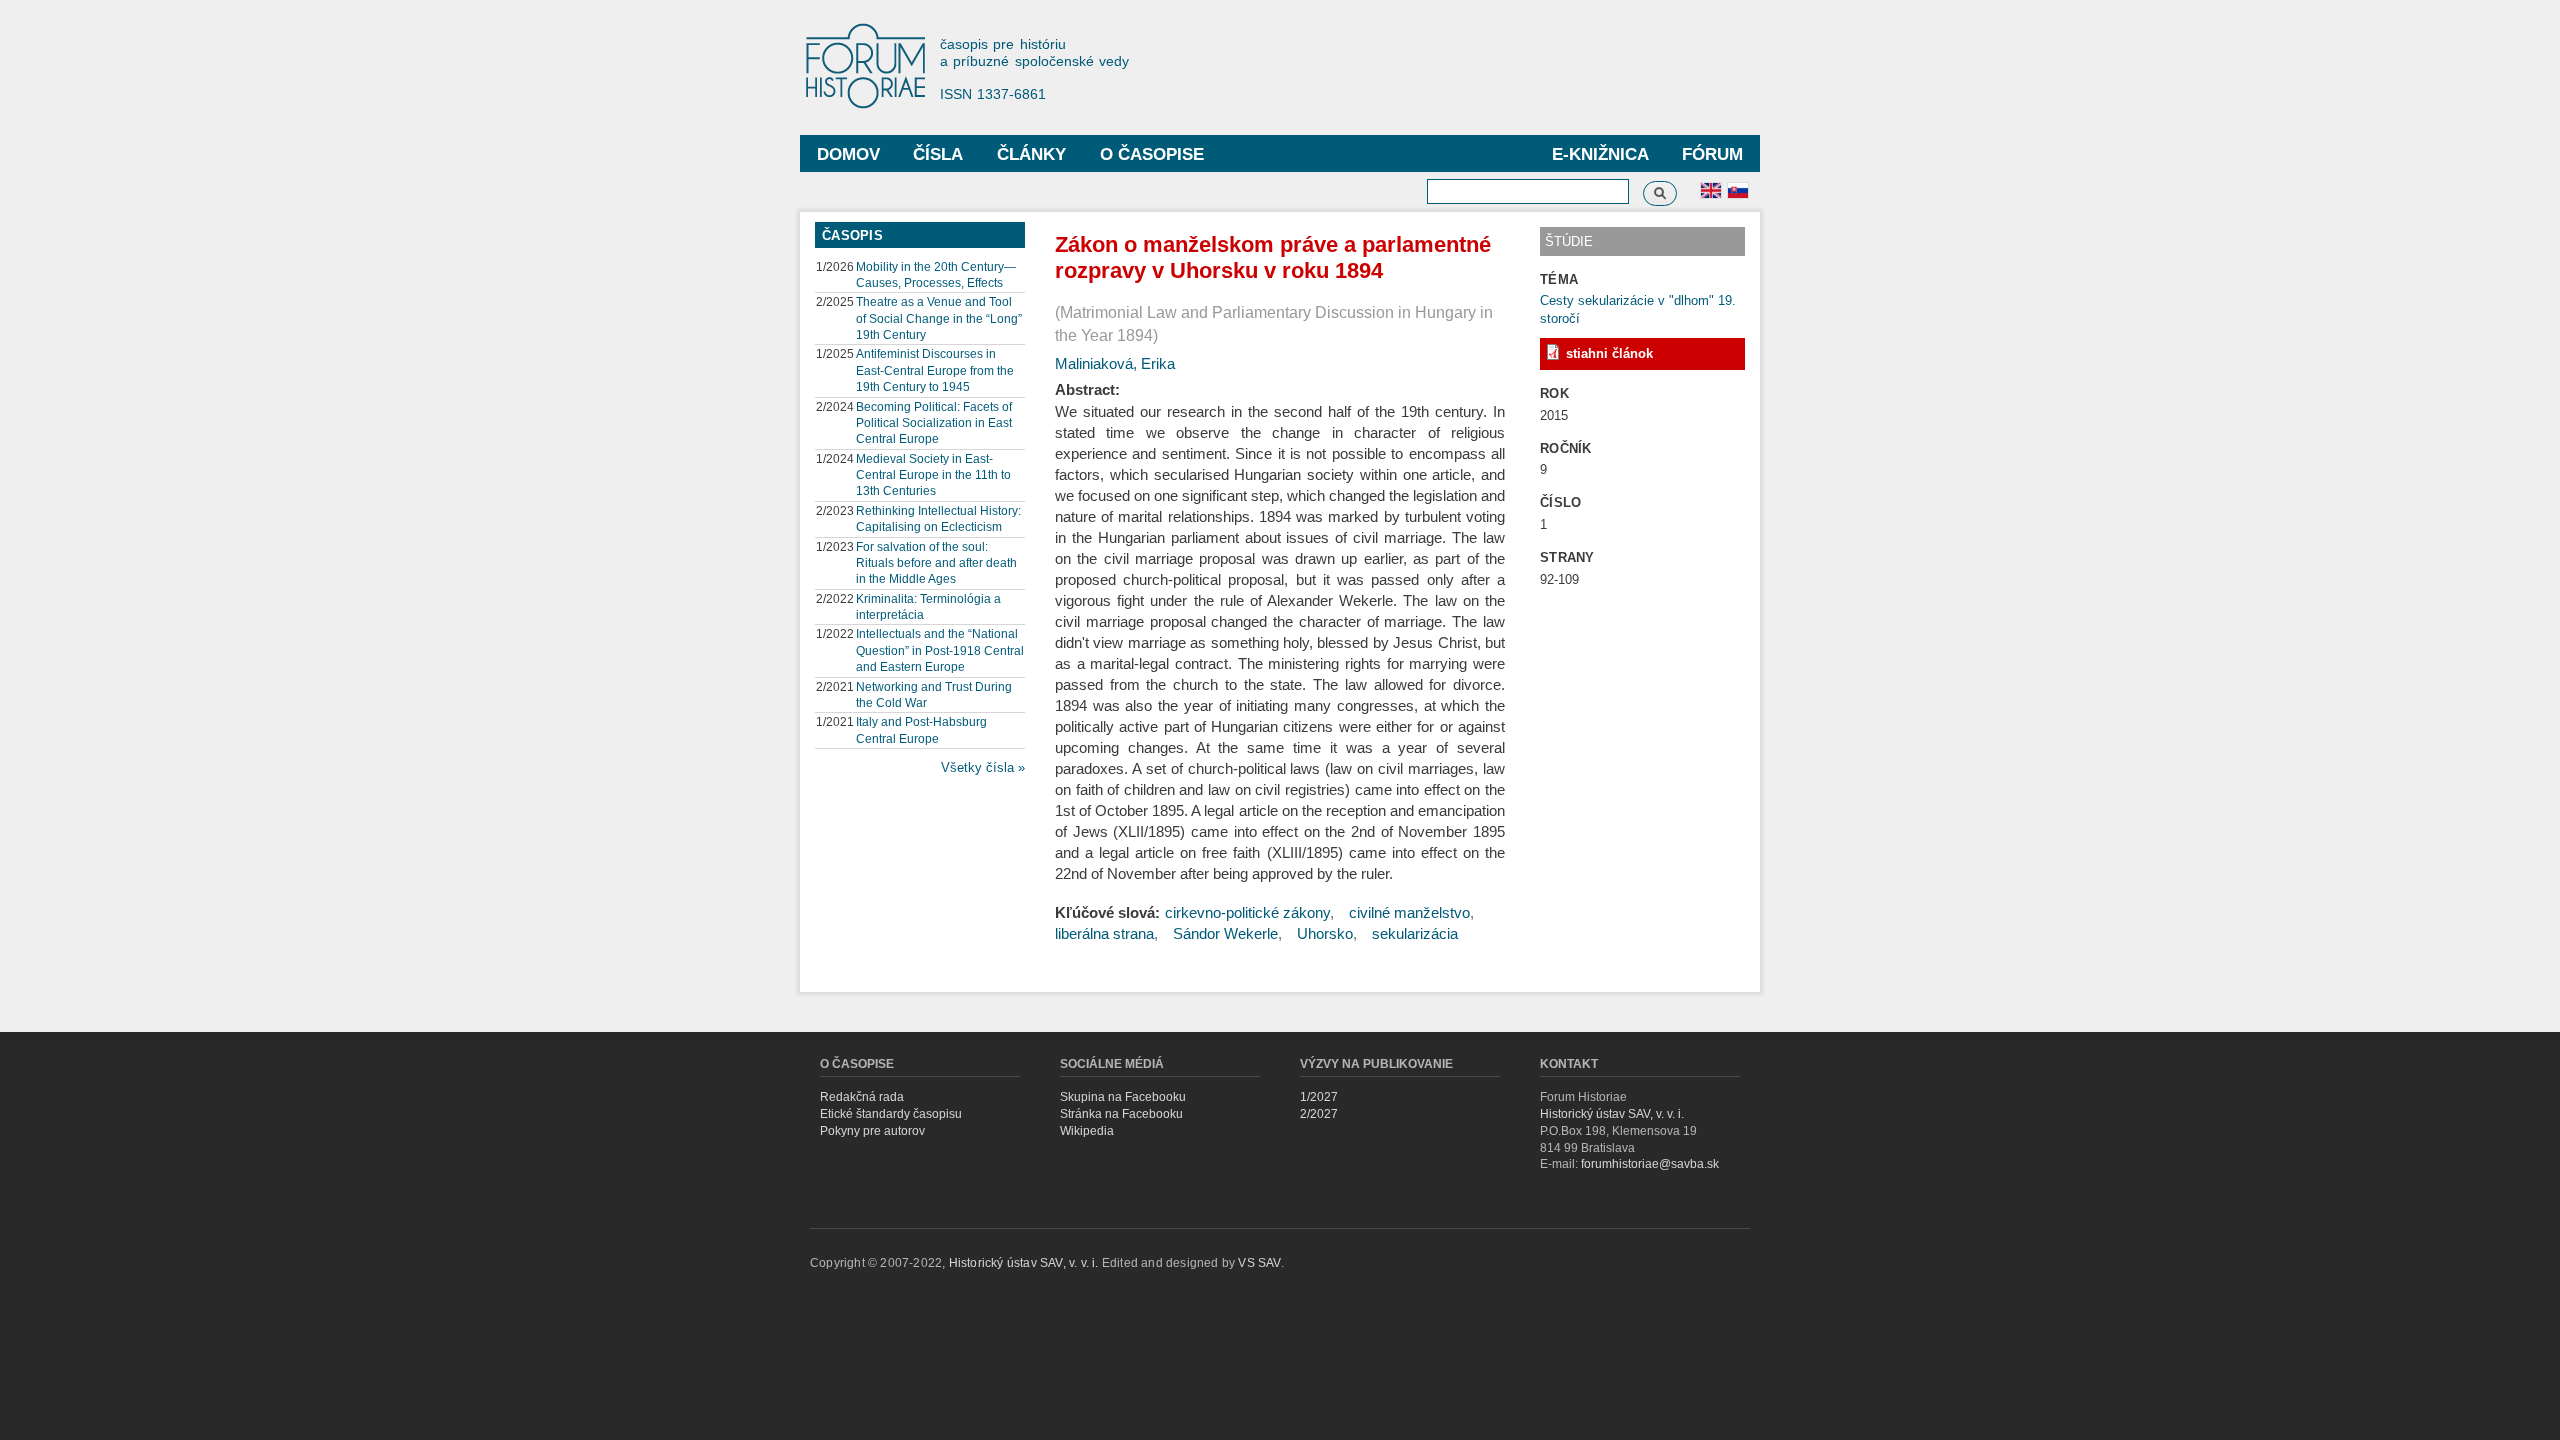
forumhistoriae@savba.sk (1650, 1164)
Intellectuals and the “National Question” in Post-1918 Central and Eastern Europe (940, 650)
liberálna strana (1104, 933)
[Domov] (875, 67)
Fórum (1712, 154)
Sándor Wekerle (1225, 933)
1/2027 (1319, 1097)
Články (1031, 154)
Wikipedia (1087, 1131)
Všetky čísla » (983, 767)
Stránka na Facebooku (1121, 1114)
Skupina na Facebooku (1123, 1097)
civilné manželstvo (1409, 912)
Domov (848, 154)
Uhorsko (1325, 933)
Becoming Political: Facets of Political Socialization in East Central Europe (934, 423)
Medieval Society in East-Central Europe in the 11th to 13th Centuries (933, 475)
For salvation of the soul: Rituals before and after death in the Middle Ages (936, 563)
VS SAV (1259, 1263)
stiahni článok (1609, 353)
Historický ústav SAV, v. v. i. (1612, 1114)
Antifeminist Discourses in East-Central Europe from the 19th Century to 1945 (935, 370)
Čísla (938, 154)
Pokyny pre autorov (872, 1131)
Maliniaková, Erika (1115, 363)
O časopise (1152, 154)
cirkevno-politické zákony (1247, 912)
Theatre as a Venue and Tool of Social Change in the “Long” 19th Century (939, 318)
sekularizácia (1415, 933)
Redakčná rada (862, 1097)
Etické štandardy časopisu (891, 1114)
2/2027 (1319, 1114)
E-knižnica (1600, 154)
